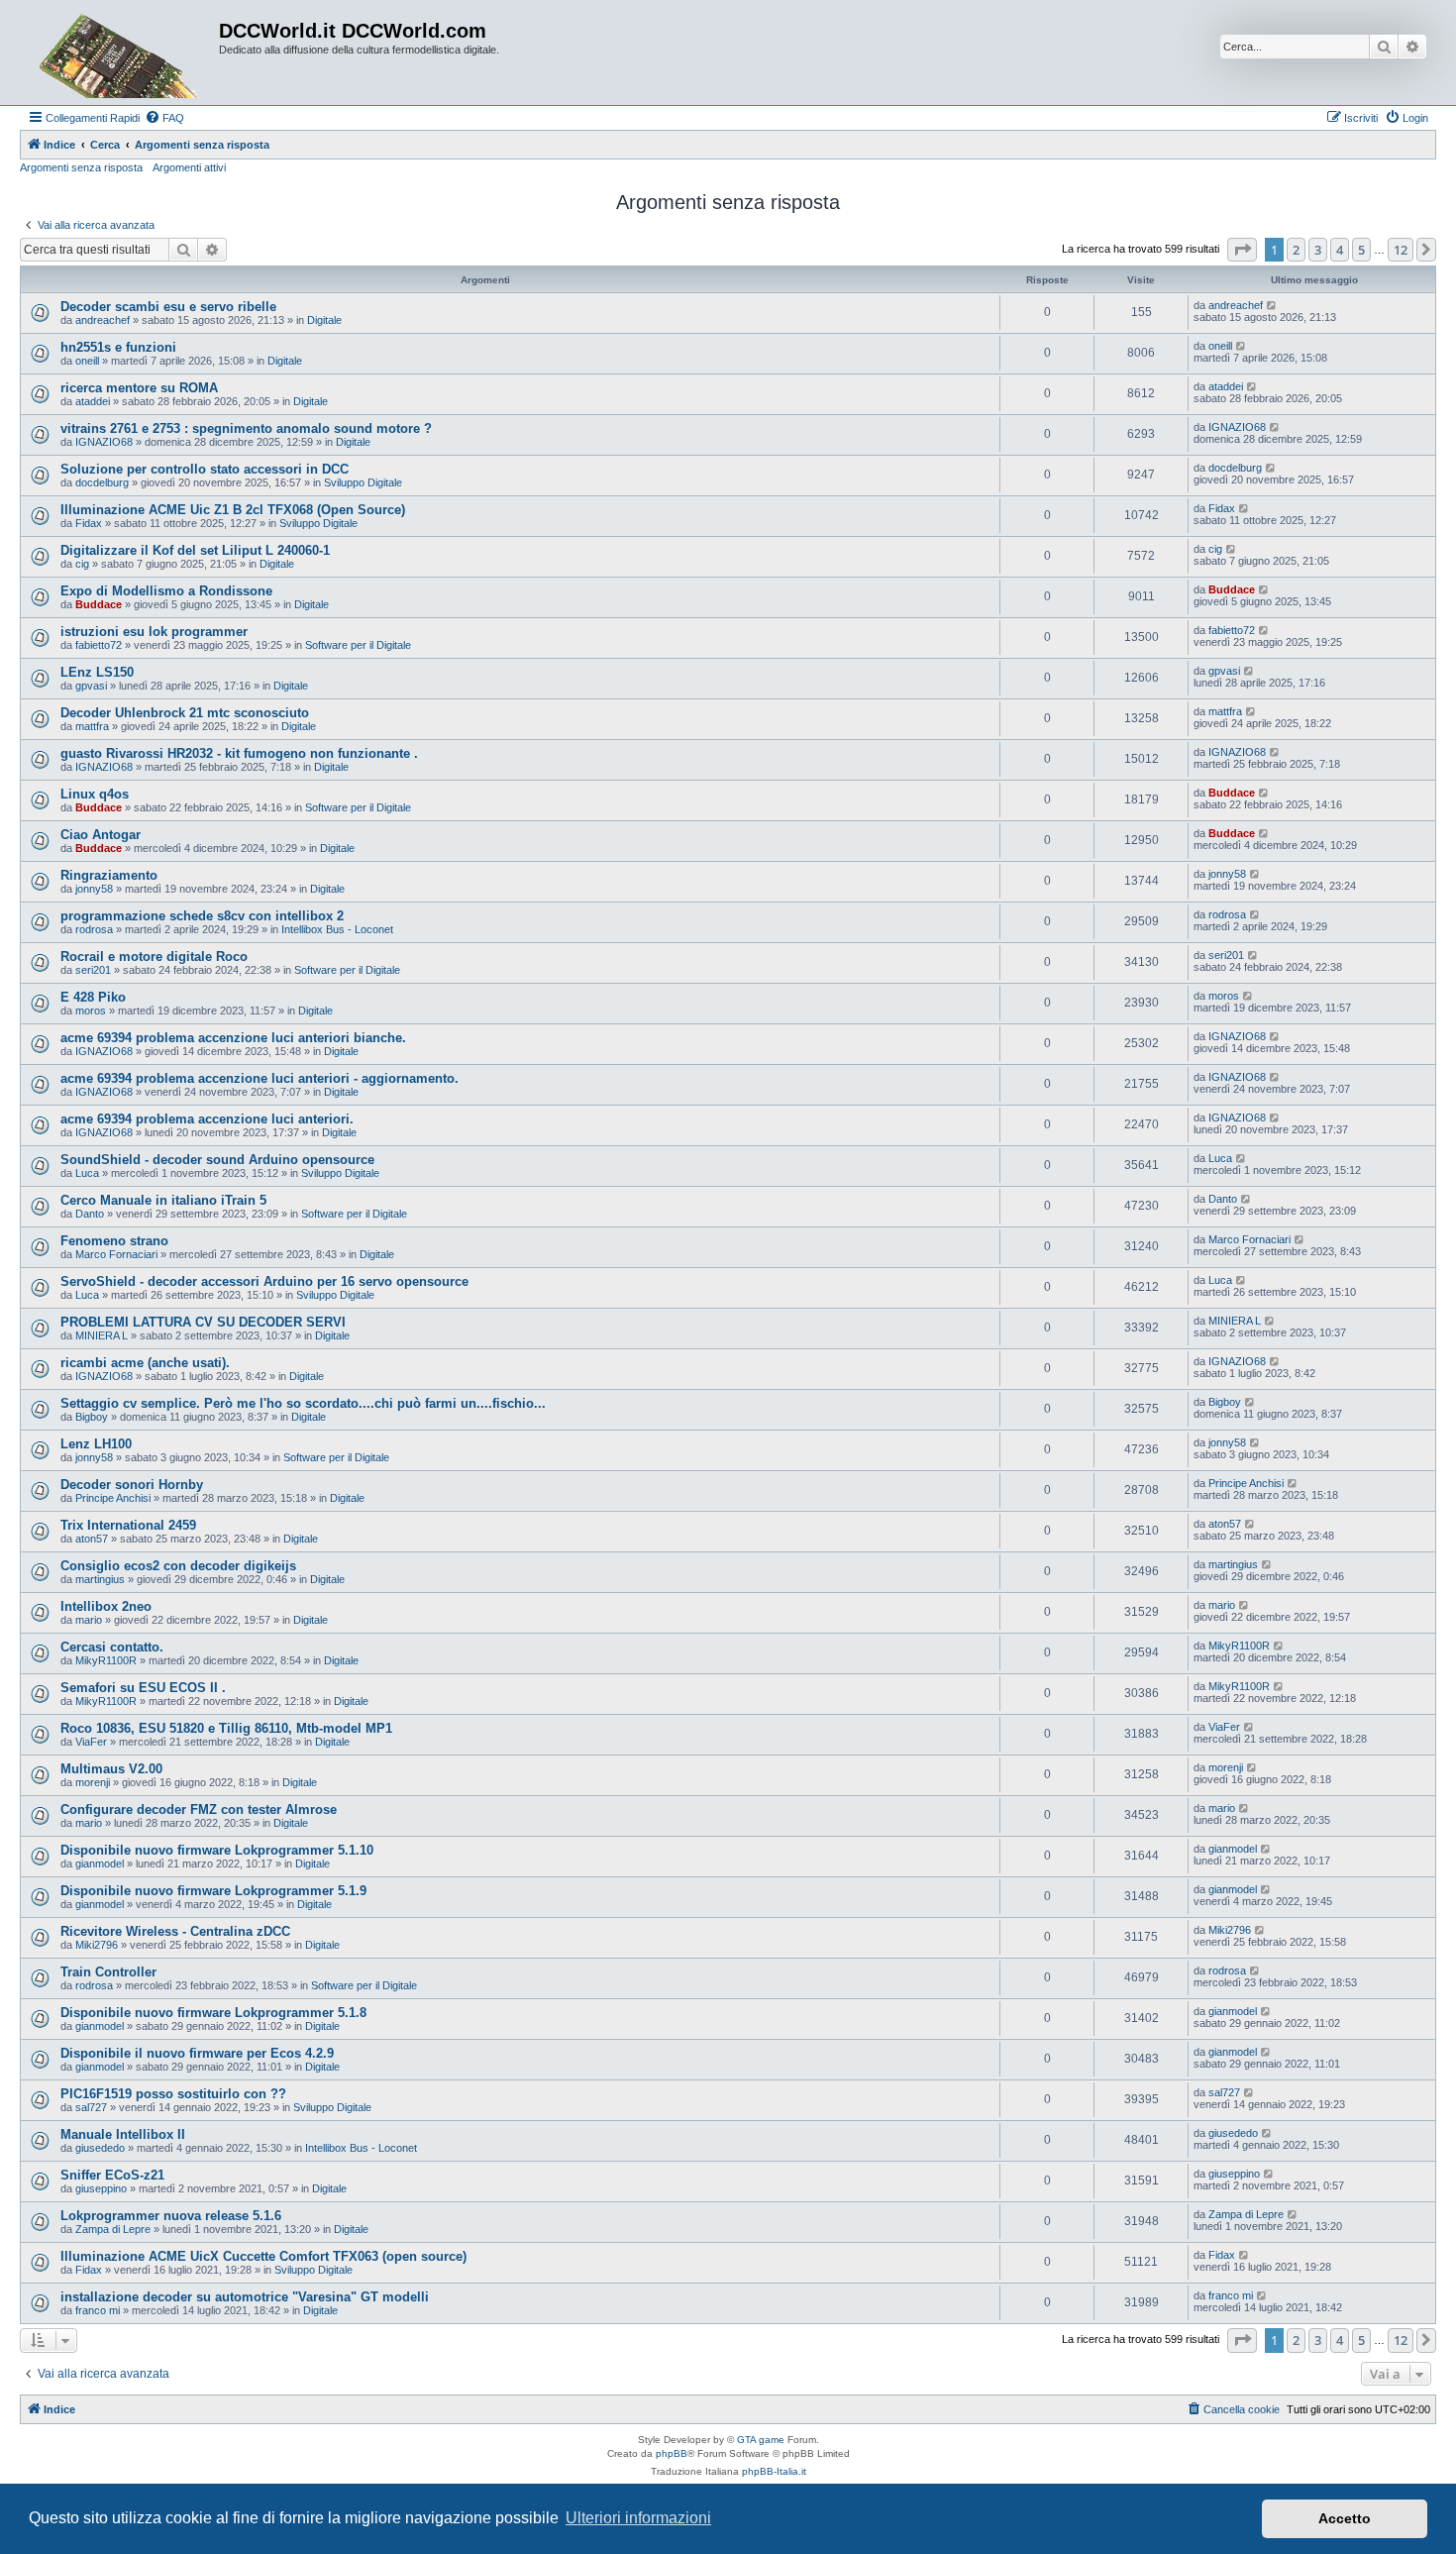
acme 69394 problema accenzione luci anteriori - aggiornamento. (260, 1078)
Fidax (89, 523)
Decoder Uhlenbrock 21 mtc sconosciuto (185, 713)
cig (82, 564)
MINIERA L (102, 1335)
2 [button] (1296, 250)
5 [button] (1361, 250)
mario (89, 1620)
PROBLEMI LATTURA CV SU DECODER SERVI (203, 1322)
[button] (1242, 250)
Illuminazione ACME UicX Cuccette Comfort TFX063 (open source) (263, 2256)
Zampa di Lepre (113, 2229)
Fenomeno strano (114, 1241)
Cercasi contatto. (112, 1647)
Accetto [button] (1345, 2518)
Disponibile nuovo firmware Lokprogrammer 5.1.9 (213, 1891)
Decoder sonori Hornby (132, 1485)
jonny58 (94, 889)
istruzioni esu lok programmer (154, 632)
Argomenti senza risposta (81, 167)
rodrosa (94, 929)
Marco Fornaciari (116, 1254)
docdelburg (102, 482)
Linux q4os (95, 794)
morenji (93, 1782)
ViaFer (91, 1742)
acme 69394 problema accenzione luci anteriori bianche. (233, 1038)
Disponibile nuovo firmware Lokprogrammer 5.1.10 (217, 1850)
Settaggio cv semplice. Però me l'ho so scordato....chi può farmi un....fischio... (303, 1403)
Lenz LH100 (96, 1444)
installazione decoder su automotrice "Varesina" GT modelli (245, 2297)
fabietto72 (99, 645)
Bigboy (92, 1417)
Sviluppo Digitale (363, 482)
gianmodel (100, 1863)
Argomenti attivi (189, 167)
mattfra (92, 726)
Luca (87, 1173)
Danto (90, 1214)
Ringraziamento (109, 875)
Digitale (324, 320)
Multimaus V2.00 (111, 1769)
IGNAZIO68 (104, 442)
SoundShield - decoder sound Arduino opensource (217, 1160)
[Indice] (122, 53)
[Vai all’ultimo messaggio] (1272, 305)
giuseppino (101, 2188)
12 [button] (1401, 250)
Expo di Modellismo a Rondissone (166, 591)
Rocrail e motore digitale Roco (154, 957)
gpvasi (91, 686)
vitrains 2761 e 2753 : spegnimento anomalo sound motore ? (246, 428)
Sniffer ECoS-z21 (112, 2175)
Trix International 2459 (128, 1525)
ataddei (93, 401)
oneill (87, 361)
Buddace (99, 604)
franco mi (98, 2310)
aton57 (92, 1539)
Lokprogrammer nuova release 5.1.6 (171, 2216)
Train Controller (108, 1972)
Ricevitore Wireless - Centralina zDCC (175, 1931)
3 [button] (1318, 250)
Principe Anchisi (113, 1498)
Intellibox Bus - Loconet (337, 929)
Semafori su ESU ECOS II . (143, 1688)
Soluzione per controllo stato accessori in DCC (205, 469)
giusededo (100, 2148)
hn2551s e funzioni (118, 347)
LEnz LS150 (97, 672)
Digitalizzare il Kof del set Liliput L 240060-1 (195, 550)
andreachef (103, 320)
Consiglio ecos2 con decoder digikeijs (178, 1566)
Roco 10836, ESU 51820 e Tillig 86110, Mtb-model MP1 (226, 1728)
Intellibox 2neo (106, 1606)
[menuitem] (164, 118)
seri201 (93, 970)
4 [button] (1340, 250)
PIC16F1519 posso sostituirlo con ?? (173, 2094)
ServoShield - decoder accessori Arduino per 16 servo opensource (264, 1281)
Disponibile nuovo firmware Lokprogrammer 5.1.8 (213, 2013)
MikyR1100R (106, 1660)
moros (91, 1011)
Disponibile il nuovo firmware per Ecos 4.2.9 (197, 2053)
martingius (100, 1579)
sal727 (91, 2107)
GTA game (761, 2440)
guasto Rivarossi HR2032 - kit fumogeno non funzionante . (239, 753)
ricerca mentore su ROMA (139, 388)
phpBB (672, 2453)
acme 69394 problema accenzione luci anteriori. (207, 1119)
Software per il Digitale (358, 645)
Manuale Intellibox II (123, 2134)
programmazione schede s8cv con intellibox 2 (202, 916)
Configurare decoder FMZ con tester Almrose (199, 1809)
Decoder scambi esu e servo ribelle (168, 307)
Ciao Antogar (101, 835)
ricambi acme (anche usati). (145, 1363)
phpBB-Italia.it (774, 2471)
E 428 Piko (93, 997)
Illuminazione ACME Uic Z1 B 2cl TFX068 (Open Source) (233, 510)
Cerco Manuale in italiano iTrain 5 (163, 1200)
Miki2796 (97, 1945)
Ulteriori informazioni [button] (638, 2518)
